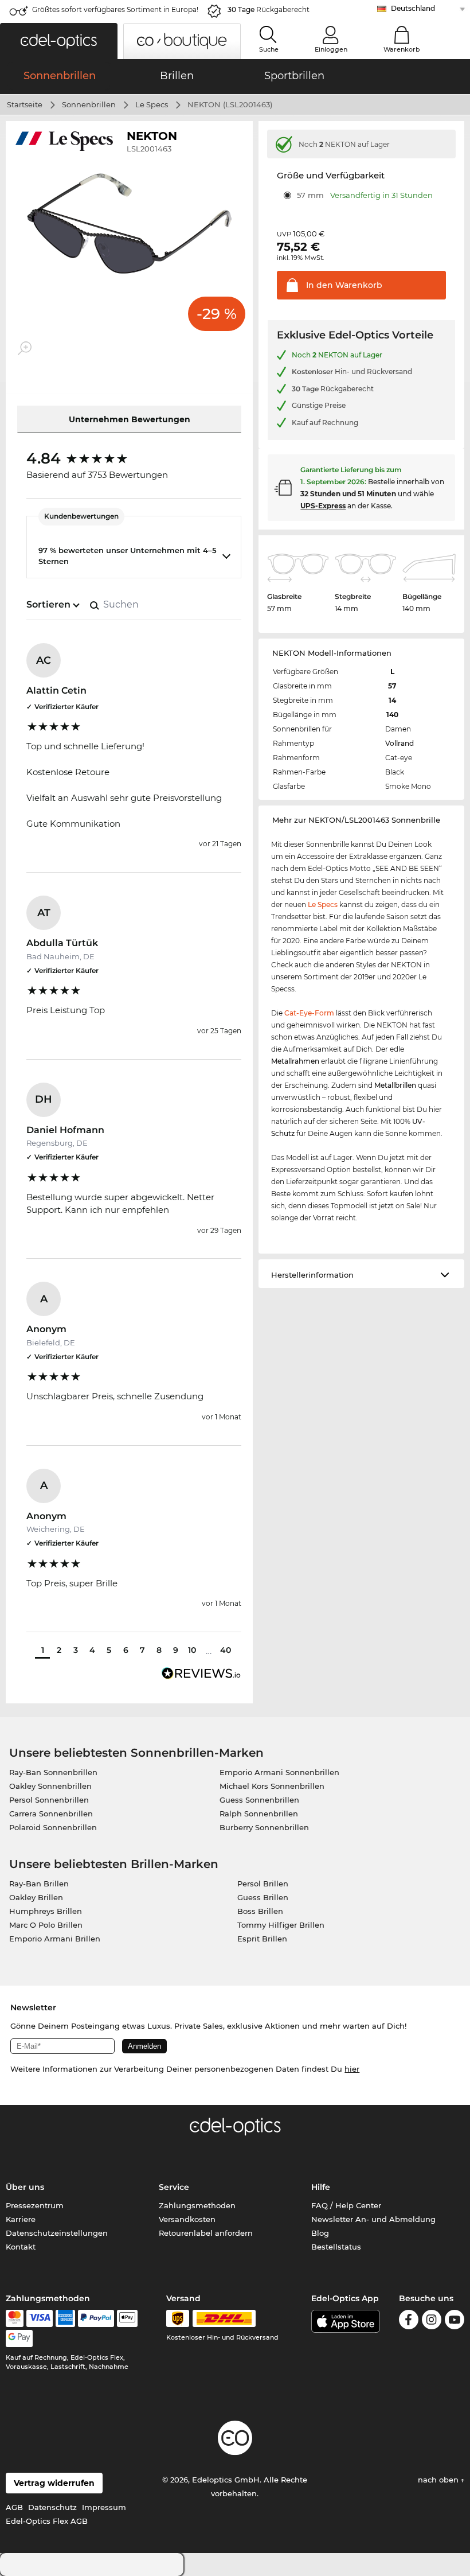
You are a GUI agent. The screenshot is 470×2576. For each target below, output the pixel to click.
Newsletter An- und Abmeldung (373, 2219)
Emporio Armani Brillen (55, 1939)
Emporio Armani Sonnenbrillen (279, 1772)
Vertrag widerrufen (54, 2483)
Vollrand (399, 743)
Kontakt (21, 2247)
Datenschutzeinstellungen (57, 2233)
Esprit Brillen (262, 1939)
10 (192, 1650)
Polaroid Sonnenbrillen (53, 1827)
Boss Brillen (260, 1911)
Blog (320, 2233)
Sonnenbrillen (89, 104)
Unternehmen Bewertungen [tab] (130, 419)
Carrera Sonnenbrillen (51, 1814)
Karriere (21, 2219)
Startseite (25, 104)
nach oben (439, 2480)
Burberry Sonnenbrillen (264, 1827)
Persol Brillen (263, 1884)
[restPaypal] (96, 2318)
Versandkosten (187, 2219)
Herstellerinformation (312, 1275)
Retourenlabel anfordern (206, 2233)
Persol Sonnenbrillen (49, 1800)
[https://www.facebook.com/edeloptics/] (409, 2322)
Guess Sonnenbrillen (259, 1800)
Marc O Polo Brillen (46, 1925)
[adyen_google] (19, 2338)
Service (174, 2187)
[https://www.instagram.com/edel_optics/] (432, 2322)
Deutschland (413, 8)
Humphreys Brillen (46, 1911)
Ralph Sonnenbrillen (259, 1814)
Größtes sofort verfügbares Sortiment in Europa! (115, 9)
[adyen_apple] (127, 2318)
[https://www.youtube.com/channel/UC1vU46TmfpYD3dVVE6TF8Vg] (455, 2322)
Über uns (25, 2187)
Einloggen (331, 49)
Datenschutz (52, 2507)
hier (352, 2069)
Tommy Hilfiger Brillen (281, 1925)
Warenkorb (402, 49)
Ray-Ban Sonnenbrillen (53, 1772)
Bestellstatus (336, 2247)
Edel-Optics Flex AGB (47, 2521)
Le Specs (152, 104)
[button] (59, 41)
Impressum (104, 2507)
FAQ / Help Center (346, 2205)
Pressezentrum (35, 2205)
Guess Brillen (263, 1897)
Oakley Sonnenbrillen (50, 1786)
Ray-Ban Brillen (39, 1884)
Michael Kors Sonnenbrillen (272, 1786)
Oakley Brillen (36, 1897)
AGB (14, 2507)
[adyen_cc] (14, 2318)
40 (226, 1650)
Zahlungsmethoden (197, 2205)
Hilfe (321, 2187)
